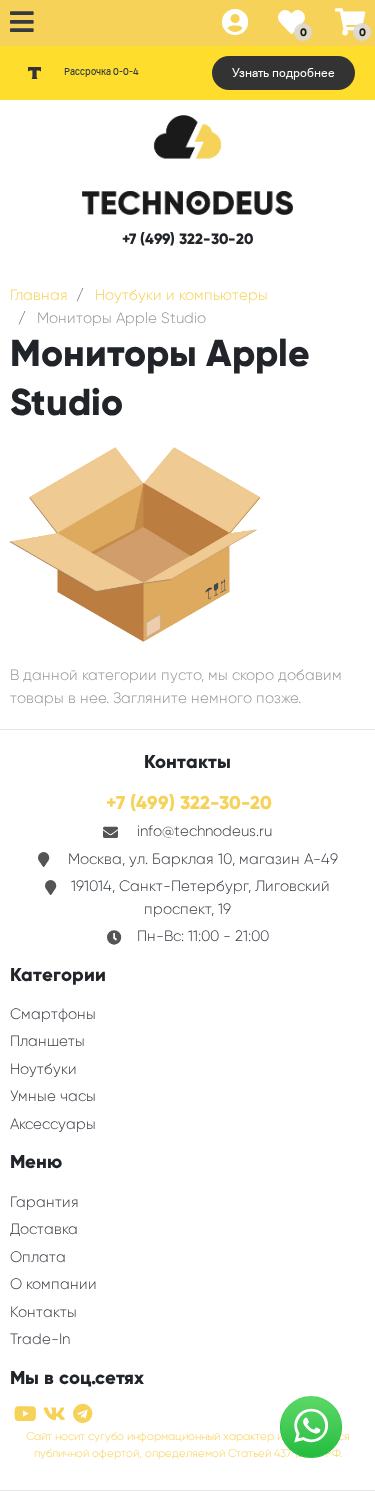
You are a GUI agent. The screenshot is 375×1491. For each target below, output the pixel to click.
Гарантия (44, 1202)
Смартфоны (53, 1014)
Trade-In (40, 1339)
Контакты (43, 1312)
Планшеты (47, 1041)
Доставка (44, 1229)
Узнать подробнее (283, 73)
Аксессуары (53, 1124)
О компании (53, 1284)
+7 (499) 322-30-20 (187, 239)
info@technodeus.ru (204, 831)
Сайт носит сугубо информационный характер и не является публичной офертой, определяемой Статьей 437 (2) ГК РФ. (188, 1445)
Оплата (38, 1257)
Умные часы (53, 1096)
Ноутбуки (43, 1069)
